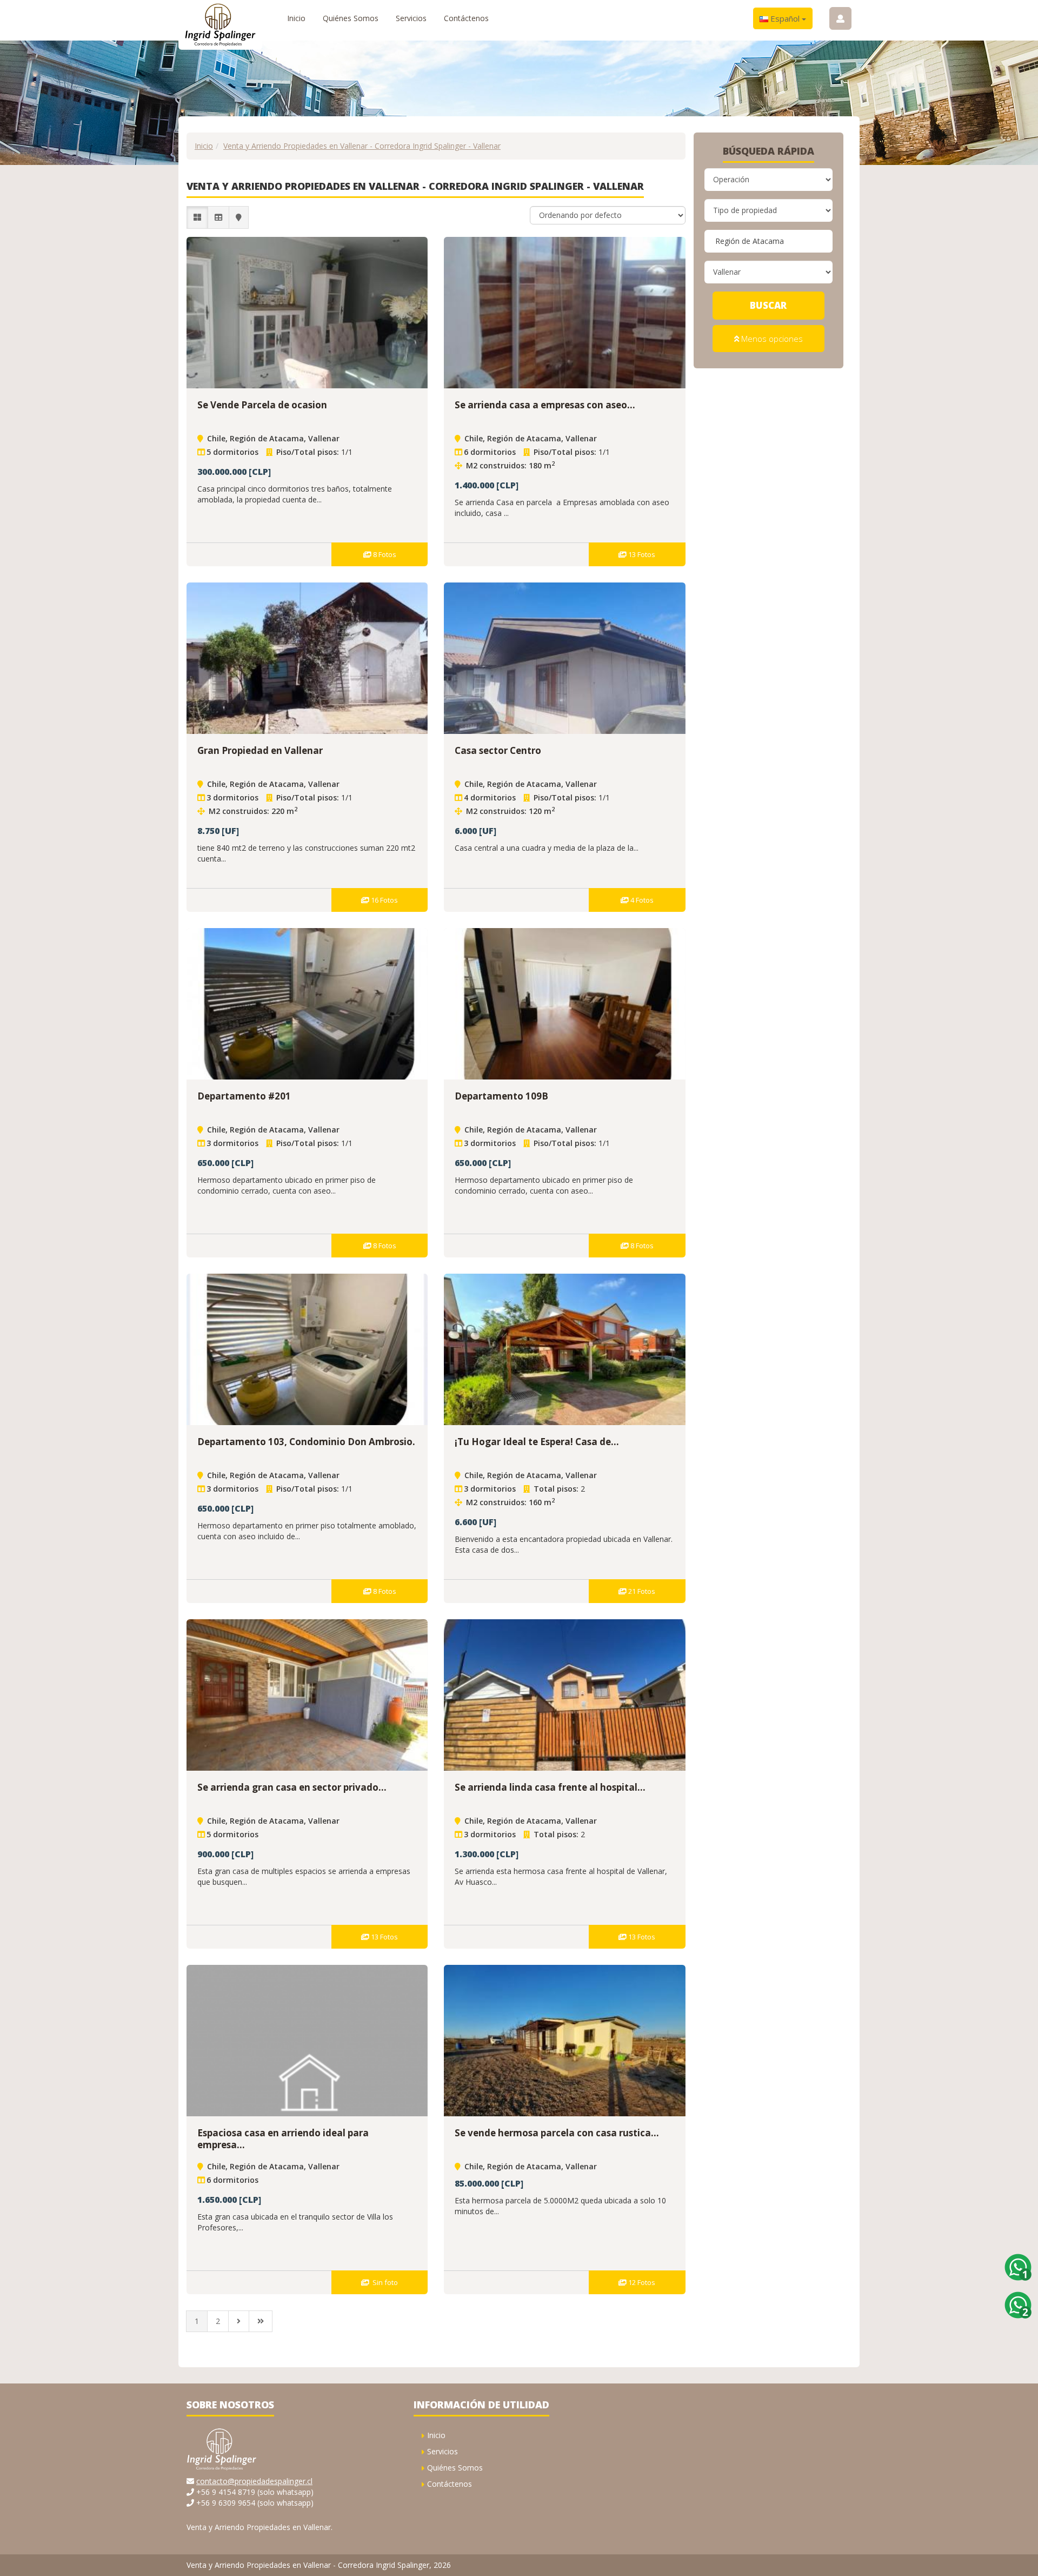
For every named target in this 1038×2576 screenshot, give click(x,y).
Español (785, 18)
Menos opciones (771, 339)
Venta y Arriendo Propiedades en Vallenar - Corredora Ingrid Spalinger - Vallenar (362, 146)
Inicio (296, 18)
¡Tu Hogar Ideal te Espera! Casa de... (537, 1442)
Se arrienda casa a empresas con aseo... (545, 405)
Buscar (768, 305)
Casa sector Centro (498, 750)
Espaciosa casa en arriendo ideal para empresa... (283, 2139)
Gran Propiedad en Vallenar (260, 750)
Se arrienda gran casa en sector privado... (292, 1787)
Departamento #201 (244, 1096)
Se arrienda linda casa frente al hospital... (550, 1787)
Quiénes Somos (351, 18)
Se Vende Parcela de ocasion (262, 405)
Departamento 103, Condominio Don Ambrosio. (306, 1442)
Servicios (411, 18)
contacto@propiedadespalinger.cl (254, 2481)
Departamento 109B (501, 1096)
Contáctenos (466, 18)
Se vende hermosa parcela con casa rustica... (557, 2133)
